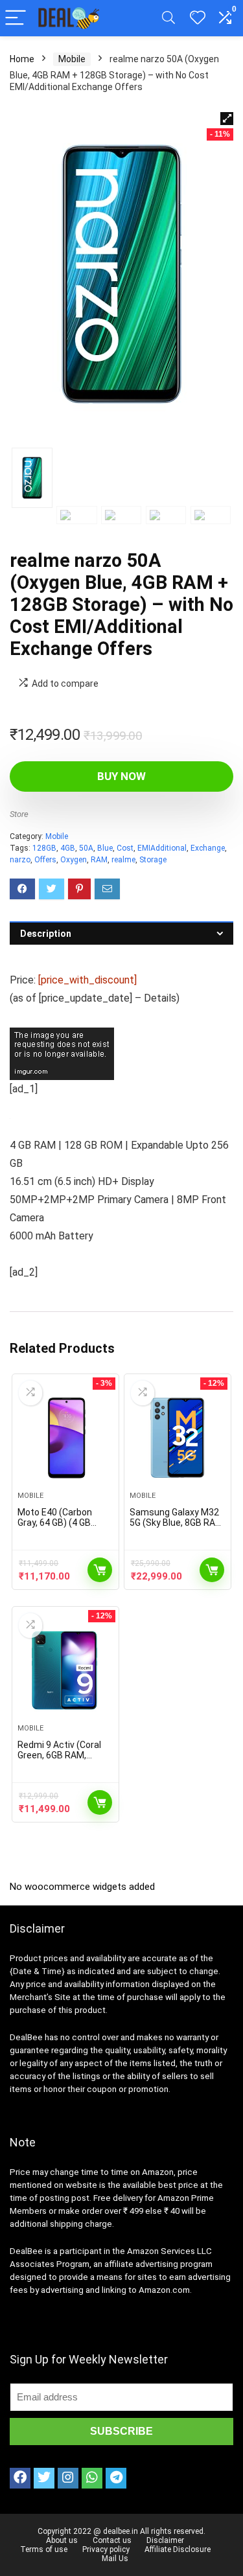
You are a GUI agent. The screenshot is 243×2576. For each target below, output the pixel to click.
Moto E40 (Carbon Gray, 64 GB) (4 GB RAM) (55, 1523)
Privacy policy (106, 2549)
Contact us (112, 2540)
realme (123, 860)
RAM (99, 860)
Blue (105, 848)
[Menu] (16, 18)
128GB (44, 848)
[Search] (168, 18)
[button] (227, 119)
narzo (20, 860)
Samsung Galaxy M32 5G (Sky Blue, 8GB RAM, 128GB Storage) (177, 1523)
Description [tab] (46, 934)
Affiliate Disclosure (178, 2549)
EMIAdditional (162, 848)
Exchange (208, 848)
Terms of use (44, 2549)
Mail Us (115, 2559)
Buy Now (121, 776)
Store (19, 814)
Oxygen (74, 860)
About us (62, 2540)
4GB (68, 848)
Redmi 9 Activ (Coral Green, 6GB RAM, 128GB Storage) (59, 1755)
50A (86, 848)
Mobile (72, 59)
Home (22, 59)
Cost (125, 848)
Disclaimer (165, 2540)
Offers (45, 860)
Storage (153, 860)
